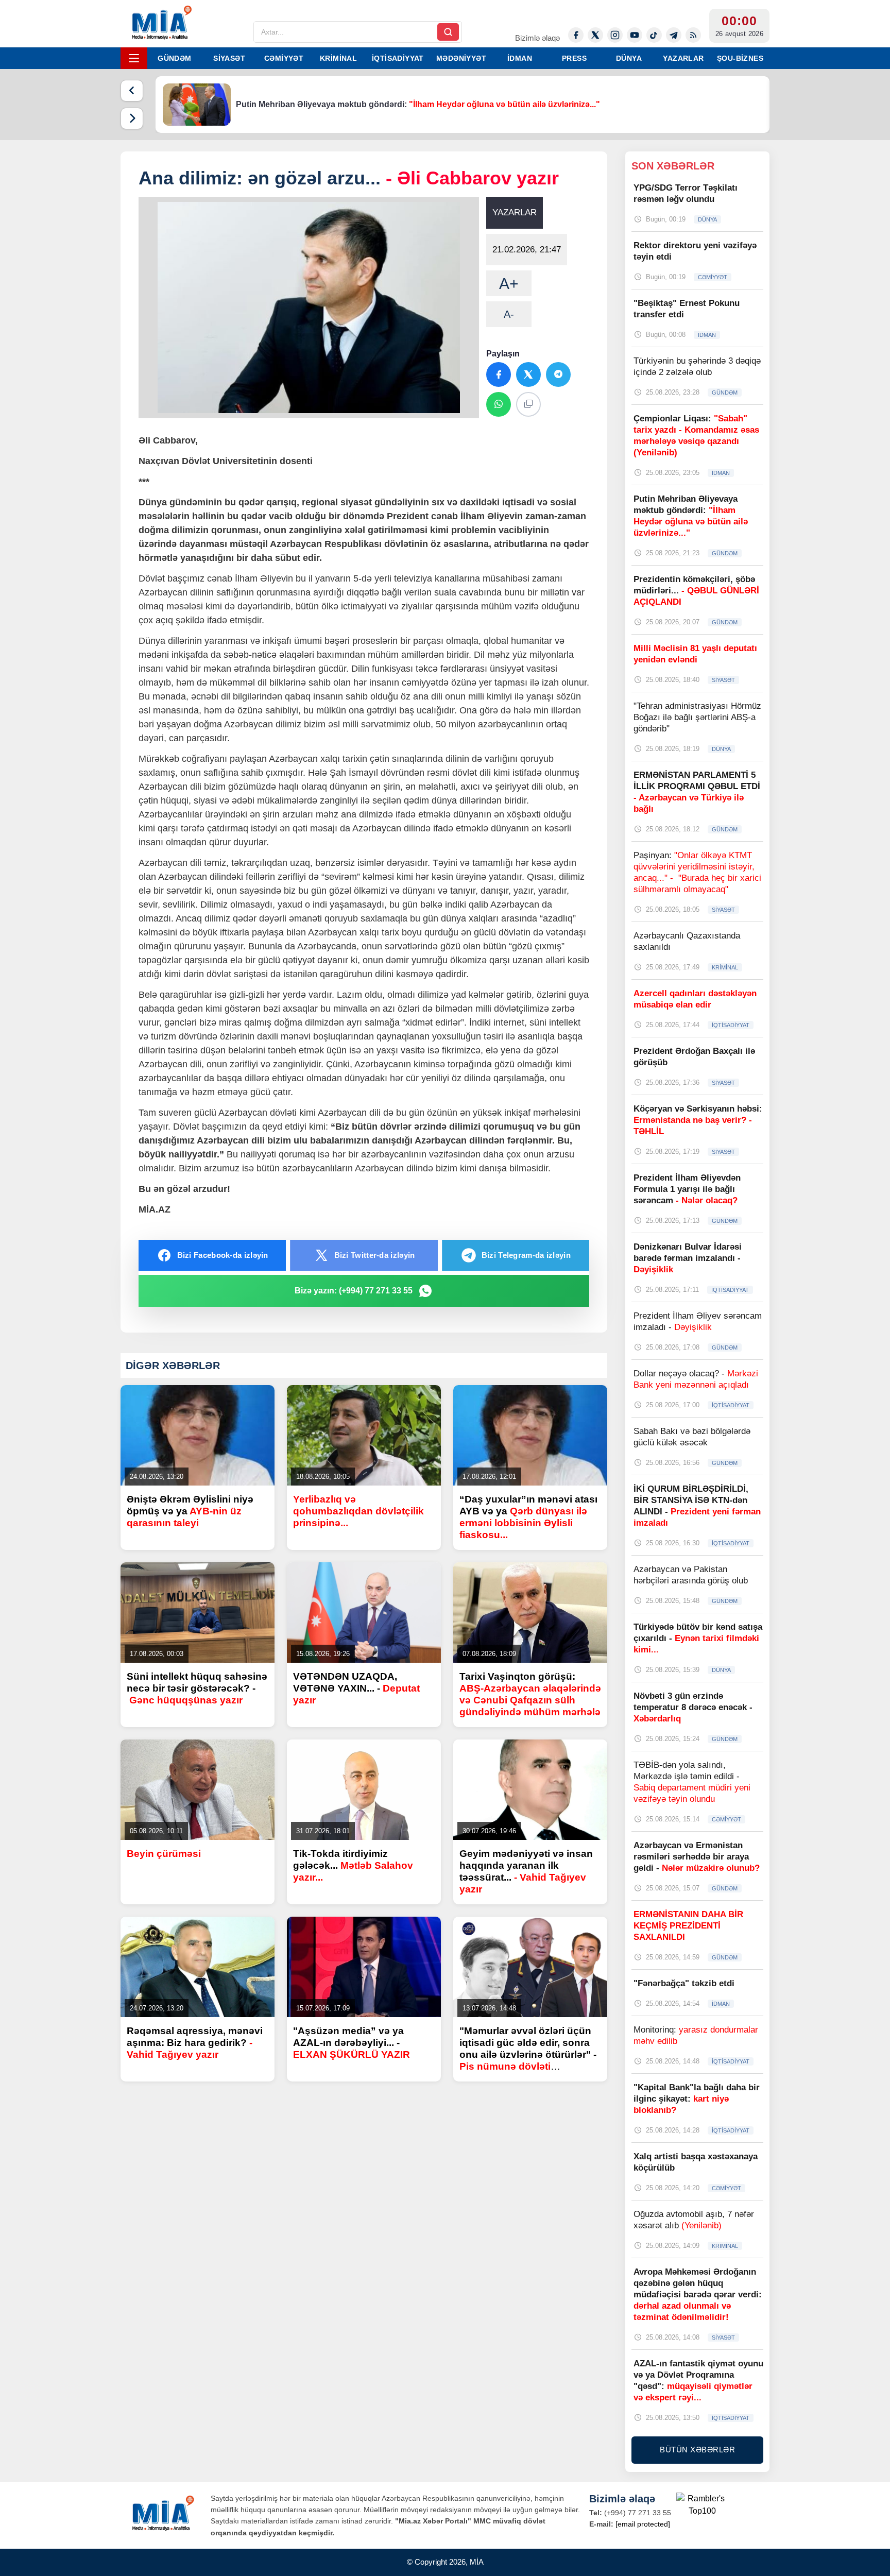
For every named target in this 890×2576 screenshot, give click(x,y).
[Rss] (693, 35)
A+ (509, 284)
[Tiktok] (654, 35)
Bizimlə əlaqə (537, 38)
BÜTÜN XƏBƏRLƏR (697, 2450)
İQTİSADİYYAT (398, 58)
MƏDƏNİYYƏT (461, 58)
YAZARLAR (683, 58)
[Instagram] (615, 35)
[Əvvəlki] (132, 91)
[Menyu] (134, 58)
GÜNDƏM (174, 58)
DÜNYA (629, 58)
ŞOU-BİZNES (740, 58)
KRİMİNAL (338, 58)
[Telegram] (674, 35)
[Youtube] (635, 35)
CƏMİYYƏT (284, 58)
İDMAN (520, 58)
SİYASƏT (229, 58)
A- (509, 314)
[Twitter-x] (595, 35)
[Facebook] (576, 35)
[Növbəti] (132, 118)
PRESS (574, 58)
